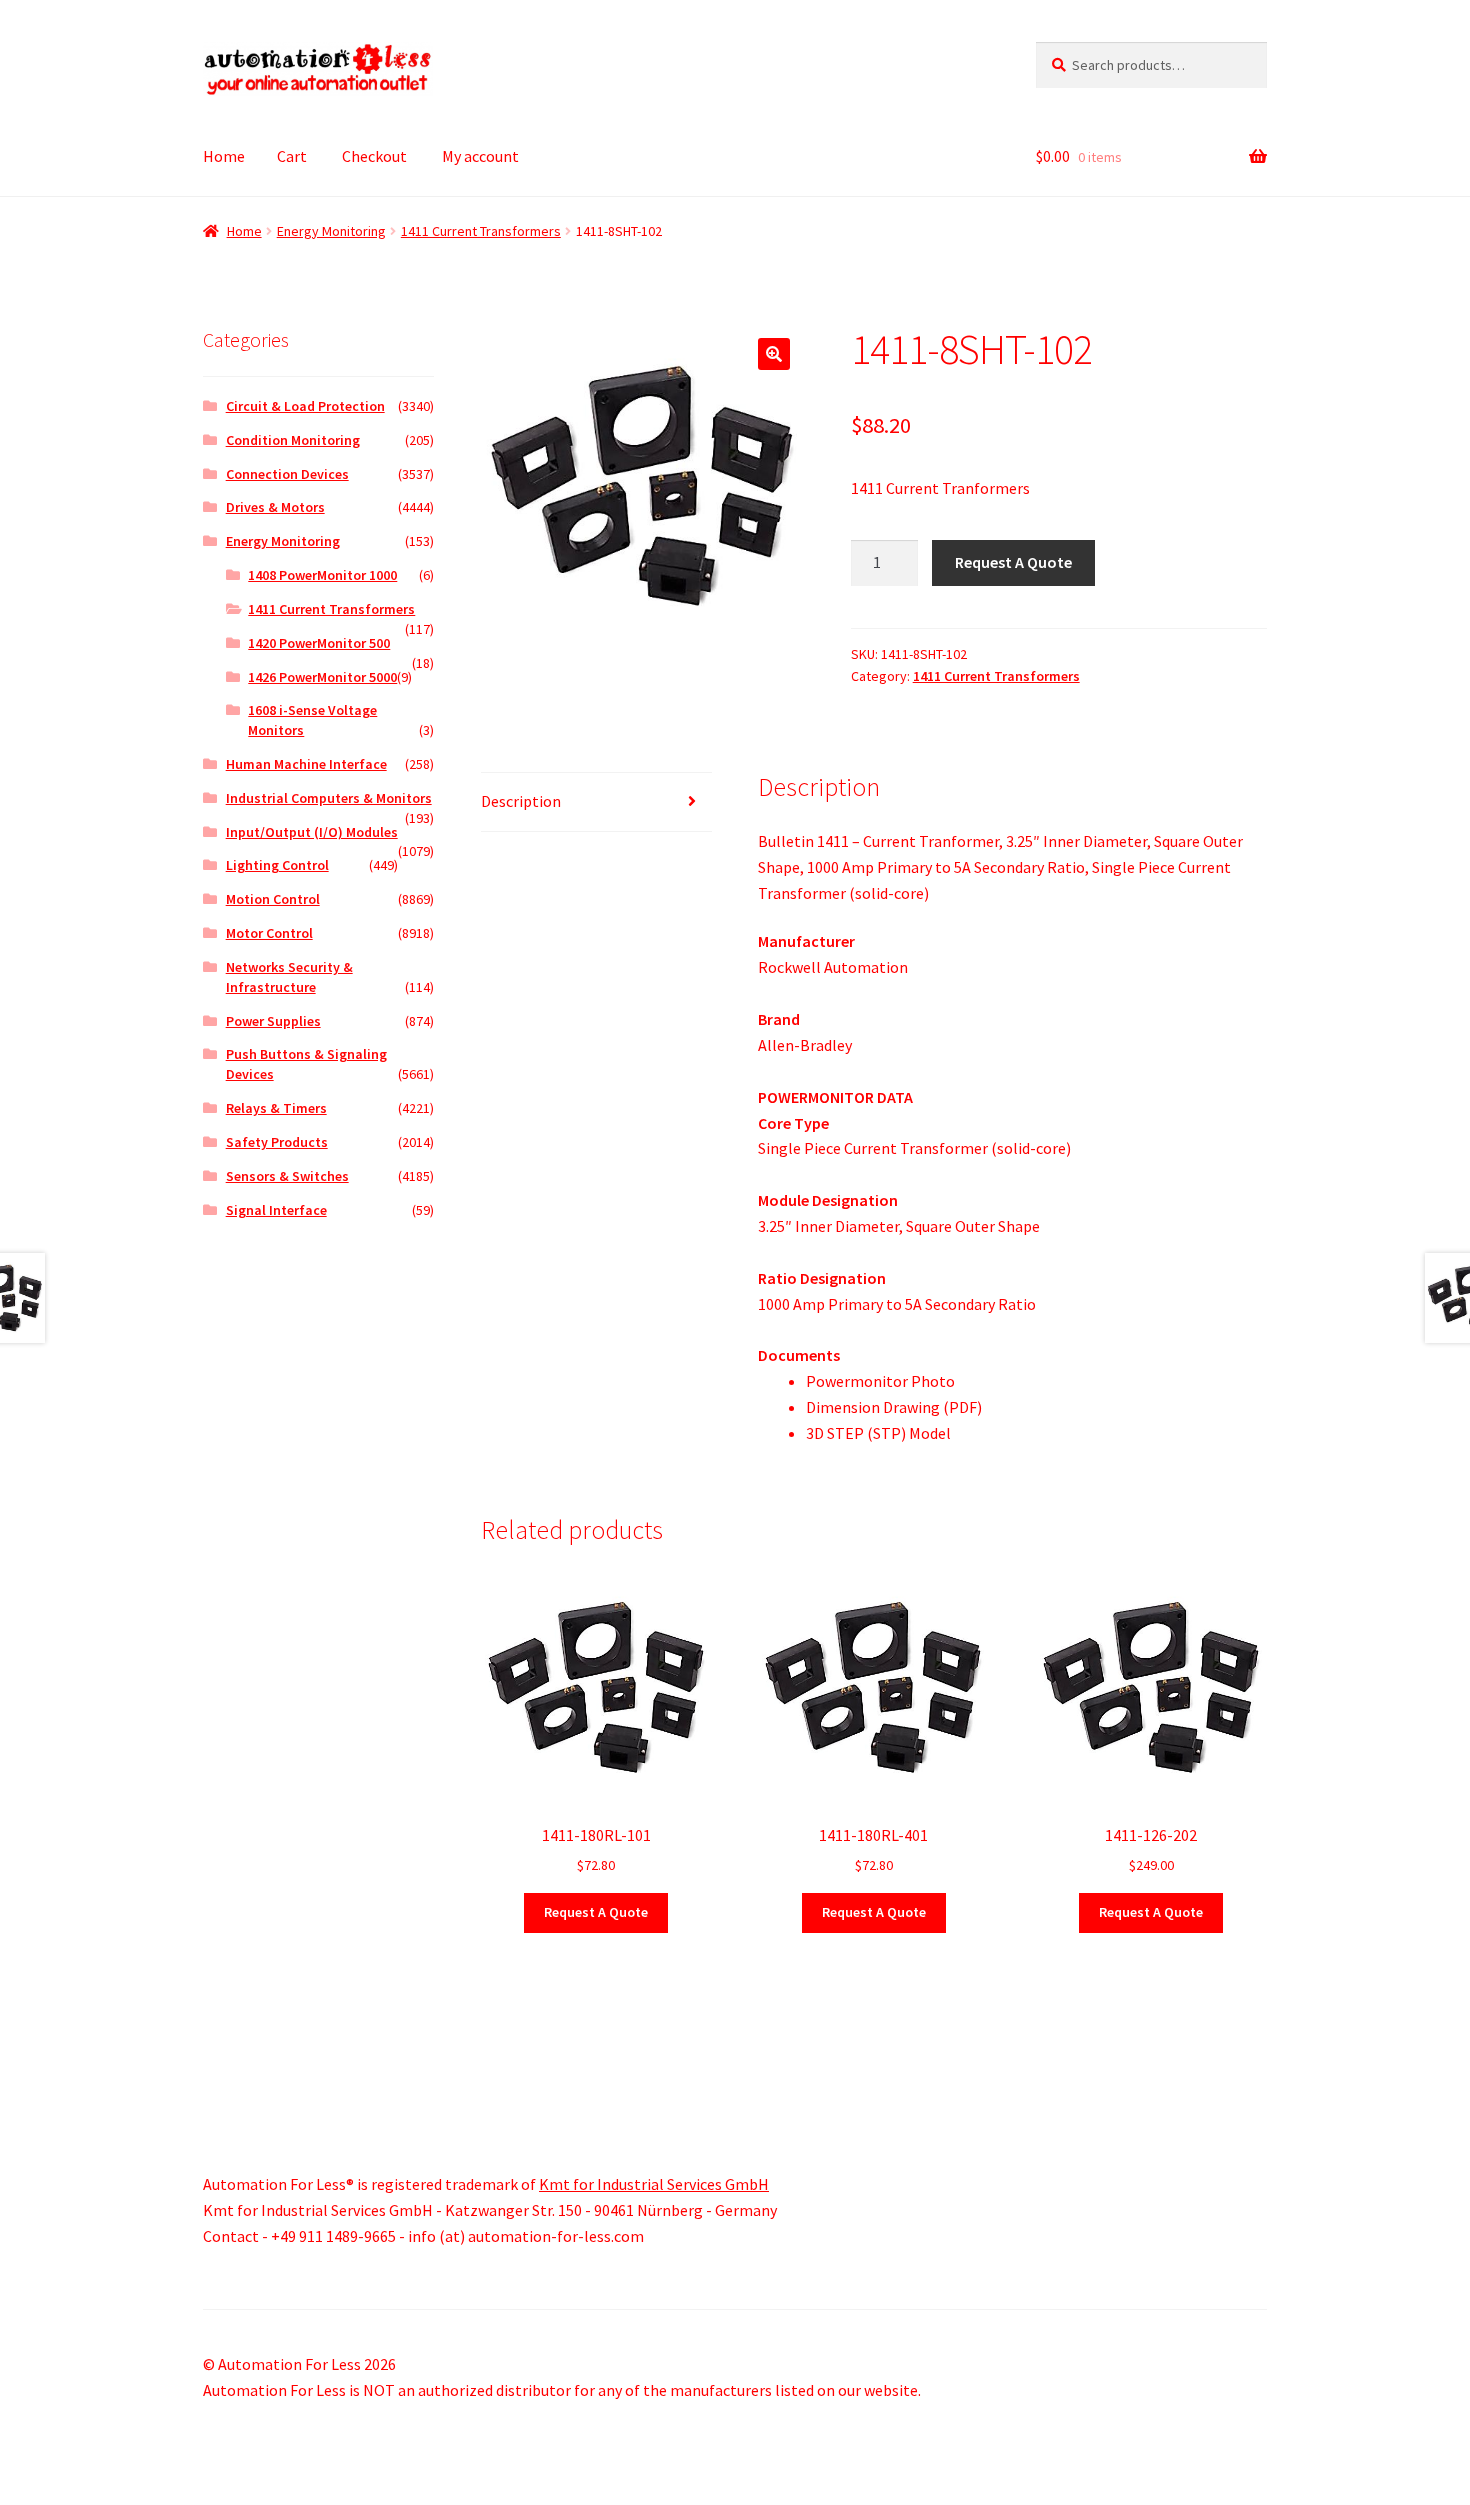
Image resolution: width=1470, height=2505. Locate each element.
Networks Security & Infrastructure (289, 977)
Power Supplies (273, 1021)
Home (224, 156)
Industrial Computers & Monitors (329, 798)
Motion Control (273, 899)
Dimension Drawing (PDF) (894, 1407)
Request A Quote (1013, 562)
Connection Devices (287, 474)
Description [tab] (521, 801)
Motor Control (269, 933)
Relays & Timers (276, 1108)
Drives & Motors (275, 507)
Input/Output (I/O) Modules (312, 832)
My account (480, 156)
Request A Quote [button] (596, 1912)
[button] (774, 354)
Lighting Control (277, 865)
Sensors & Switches (287, 1176)
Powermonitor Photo (880, 1381)
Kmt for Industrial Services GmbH (654, 2184)
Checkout (374, 156)
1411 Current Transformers (481, 231)
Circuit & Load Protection (305, 406)
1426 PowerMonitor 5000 (322, 677)
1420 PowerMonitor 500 (319, 643)
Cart (292, 156)
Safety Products (277, 1142)
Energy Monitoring (331, 231)
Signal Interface (276, 1210)
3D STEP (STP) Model (878, 1433)
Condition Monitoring (293, 440)
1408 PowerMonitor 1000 (322, 575)
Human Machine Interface (306, 764)
